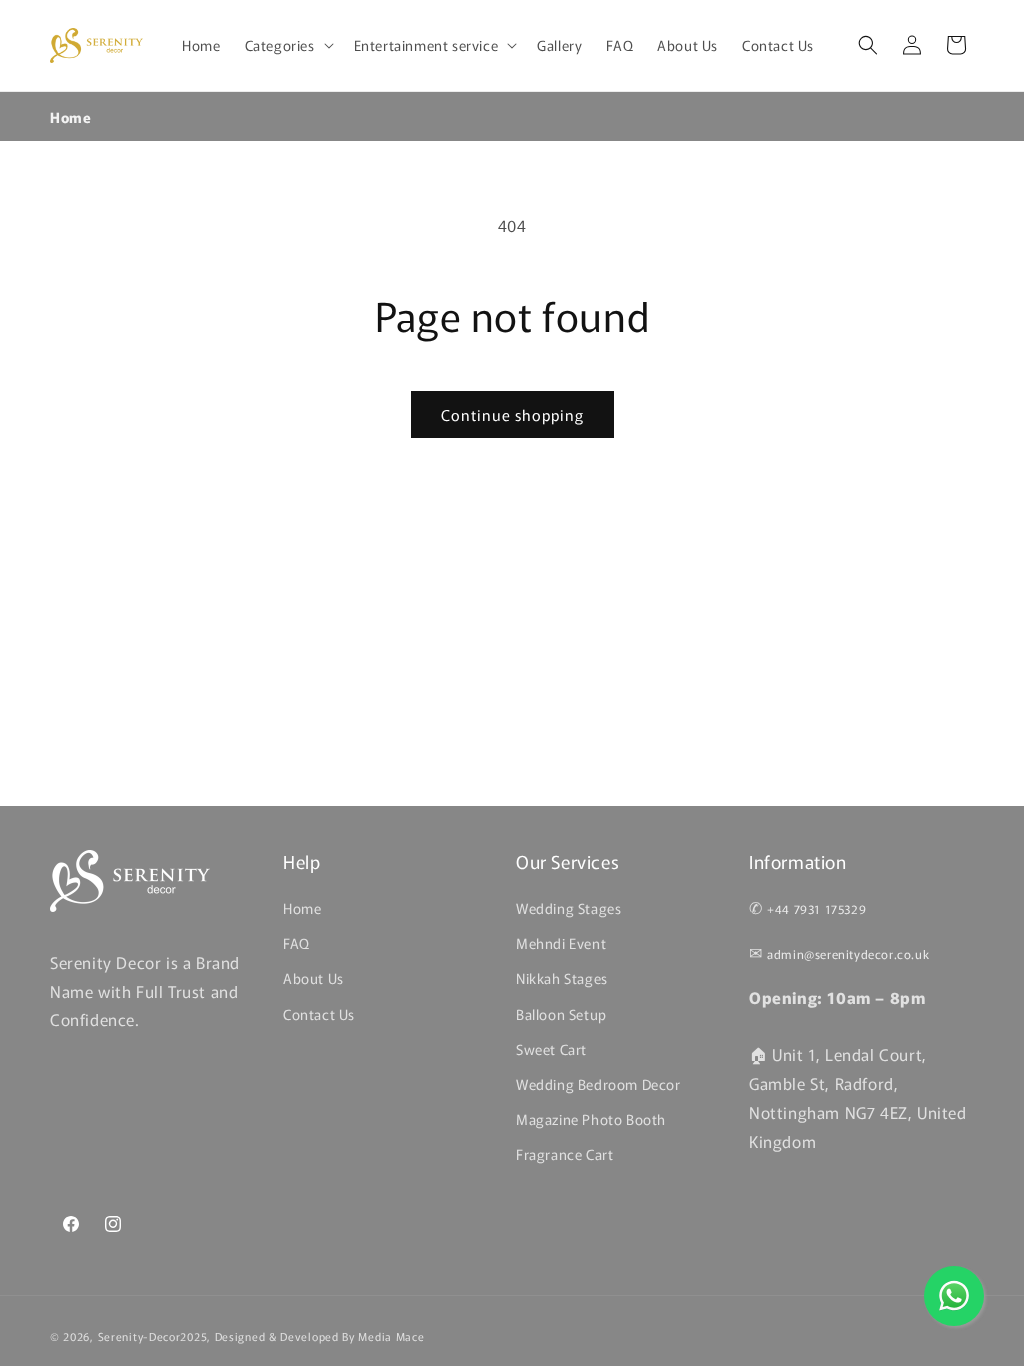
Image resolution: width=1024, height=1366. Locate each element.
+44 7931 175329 (816, 908)
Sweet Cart (551, 1049)
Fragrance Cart (564, 1154)
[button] (287, 45)
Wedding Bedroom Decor (598, 1084)
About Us (313, 978)
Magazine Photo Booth (591, 1119)
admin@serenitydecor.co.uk (848, 953)
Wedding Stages (568, 908)
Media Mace (391, 1336)
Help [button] (301, 861)
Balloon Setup (561, 1014)
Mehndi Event (561, 943)
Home (70, 117)
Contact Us (319, 1014)
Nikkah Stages (562, 978)
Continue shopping (512, 414)
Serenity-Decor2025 (153, 1336)
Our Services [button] (567, 861)
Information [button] (798, 861)
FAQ (296, 943)
